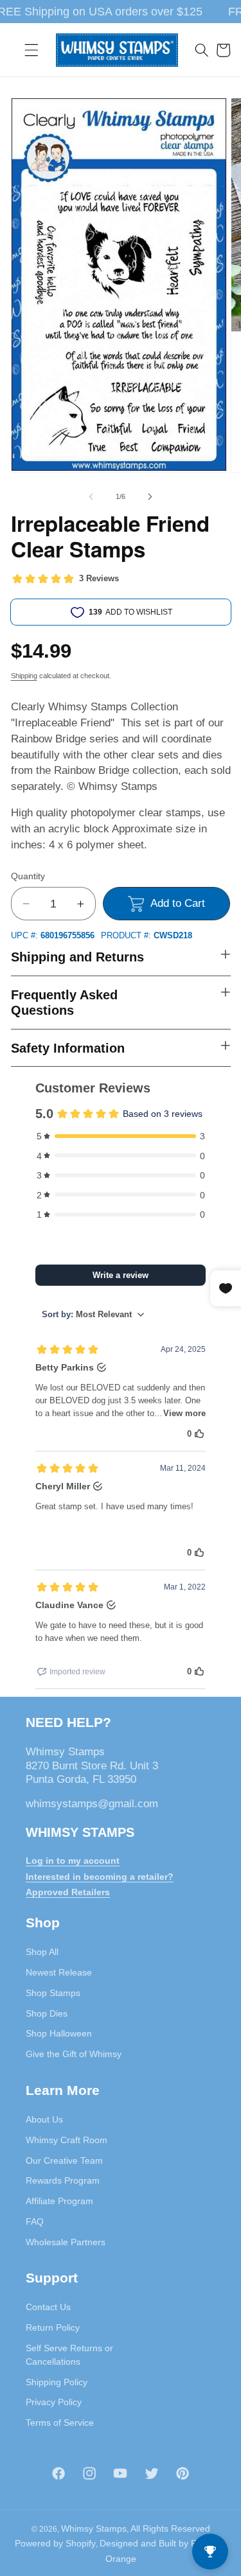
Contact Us (48, 2307)
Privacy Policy (54, 2402)
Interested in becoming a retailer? (100, 1877)
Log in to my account (73, 1861)
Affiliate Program (59, 2201)
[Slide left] (91, 496)
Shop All (42, 1952)
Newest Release (59, 1972)
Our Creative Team (64, 2160)
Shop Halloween (59, 2033)
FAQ (35, 2221)
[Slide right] (150, 496)
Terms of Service (60, 2423)
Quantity (28, 876)
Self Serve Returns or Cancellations (69, 2355)
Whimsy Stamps (94, 2528)
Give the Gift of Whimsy (74, 2054)
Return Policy (53, 2327)
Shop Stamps (53, 1993)
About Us (44, 2119)
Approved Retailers (68, 1892)
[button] (31, 50)
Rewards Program (63, 2180)
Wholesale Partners (66, 2242)
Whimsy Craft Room (67, 2140)
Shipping (24, 676)
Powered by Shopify (55, 2543)
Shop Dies (47, 2013)
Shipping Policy (57, 2382)
